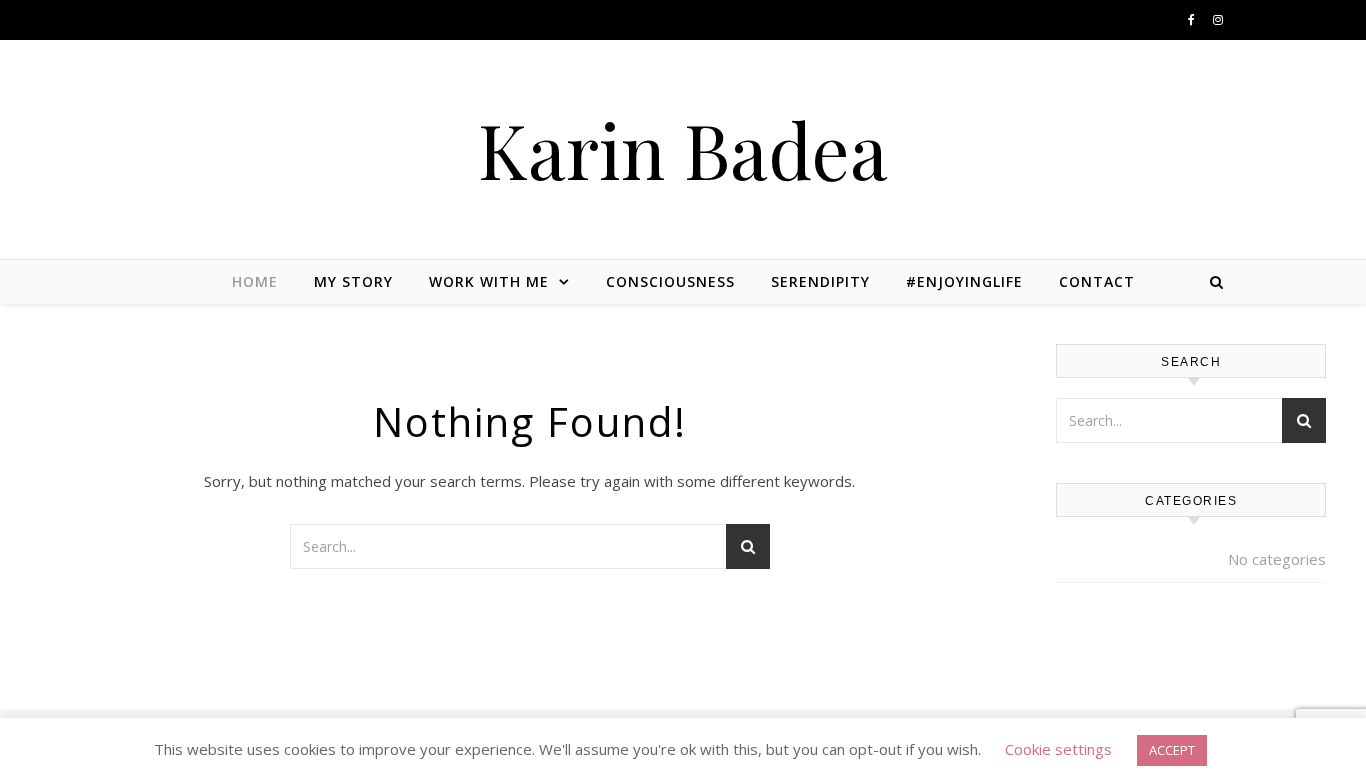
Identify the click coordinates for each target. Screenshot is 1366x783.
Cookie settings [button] (1058, 749)
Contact (1097, 281)
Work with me (489, 281)
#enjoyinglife (964, 281)
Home (255, 281)
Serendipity (820, 281)
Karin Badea (683, 149)
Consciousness (670, 281)
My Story (353, 281)
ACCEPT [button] (1172, 750)
